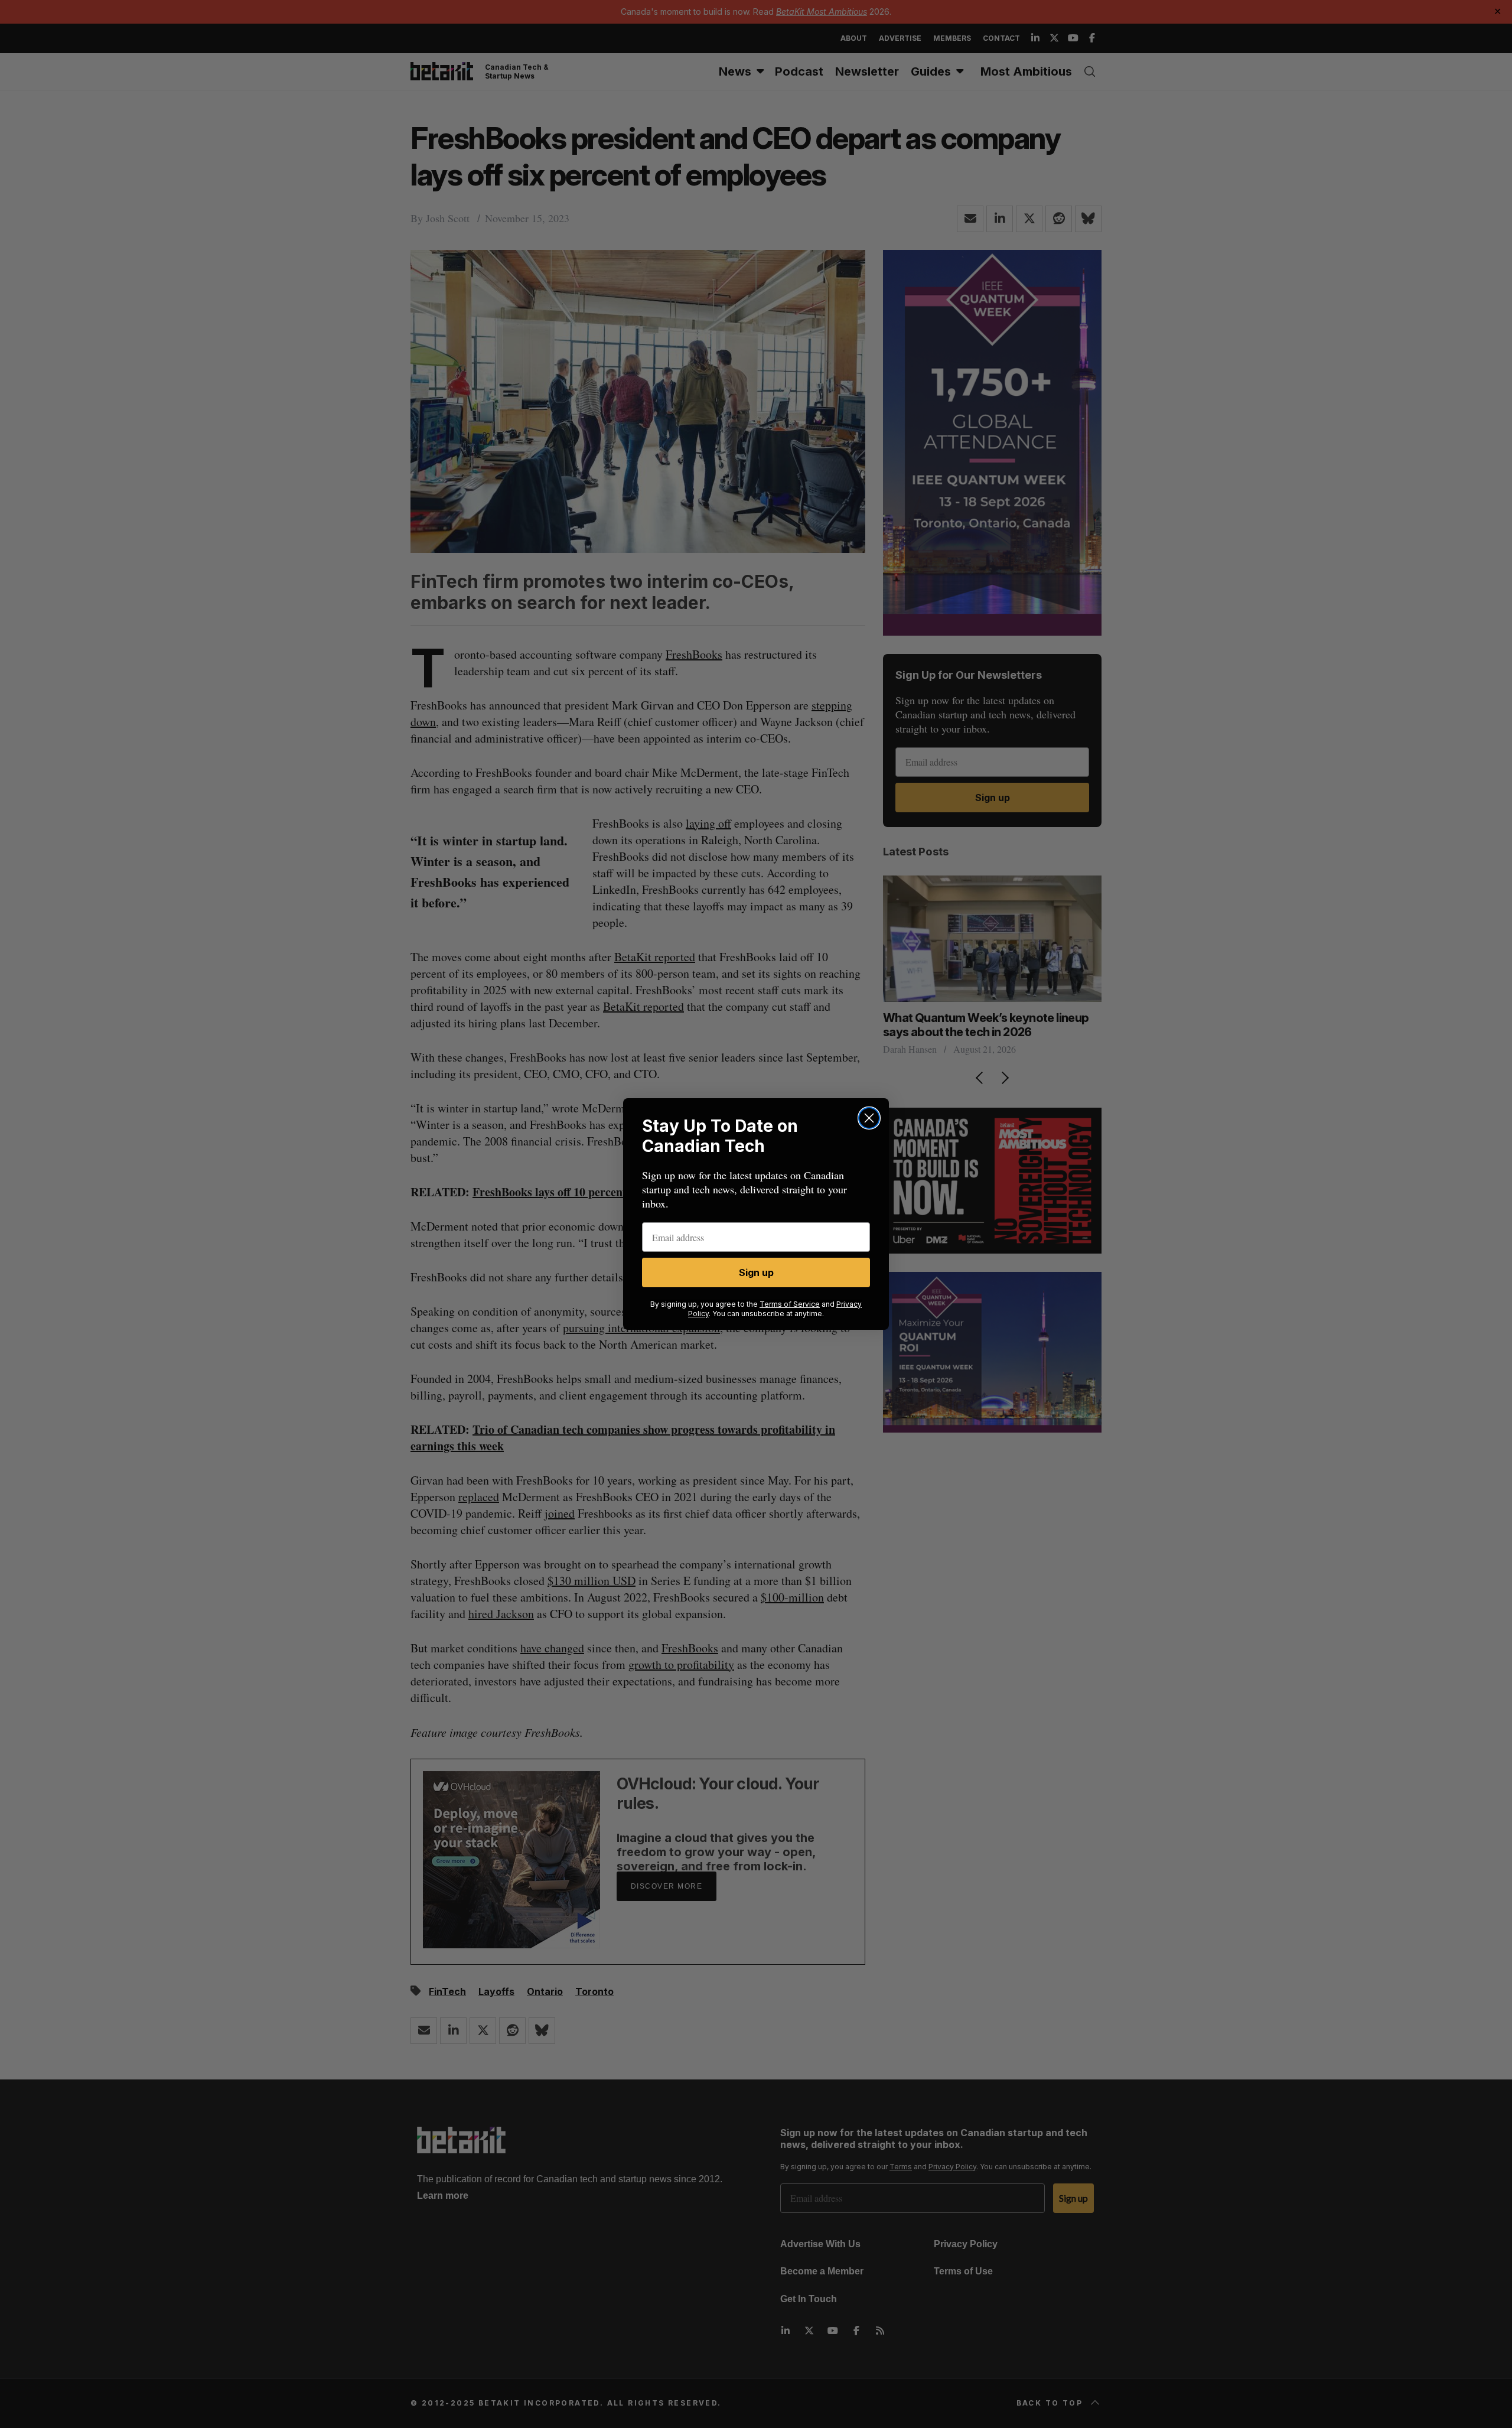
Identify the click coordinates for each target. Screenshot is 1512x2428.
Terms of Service (790, 1304)
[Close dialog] (869, 1118)
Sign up (756, 1272)
